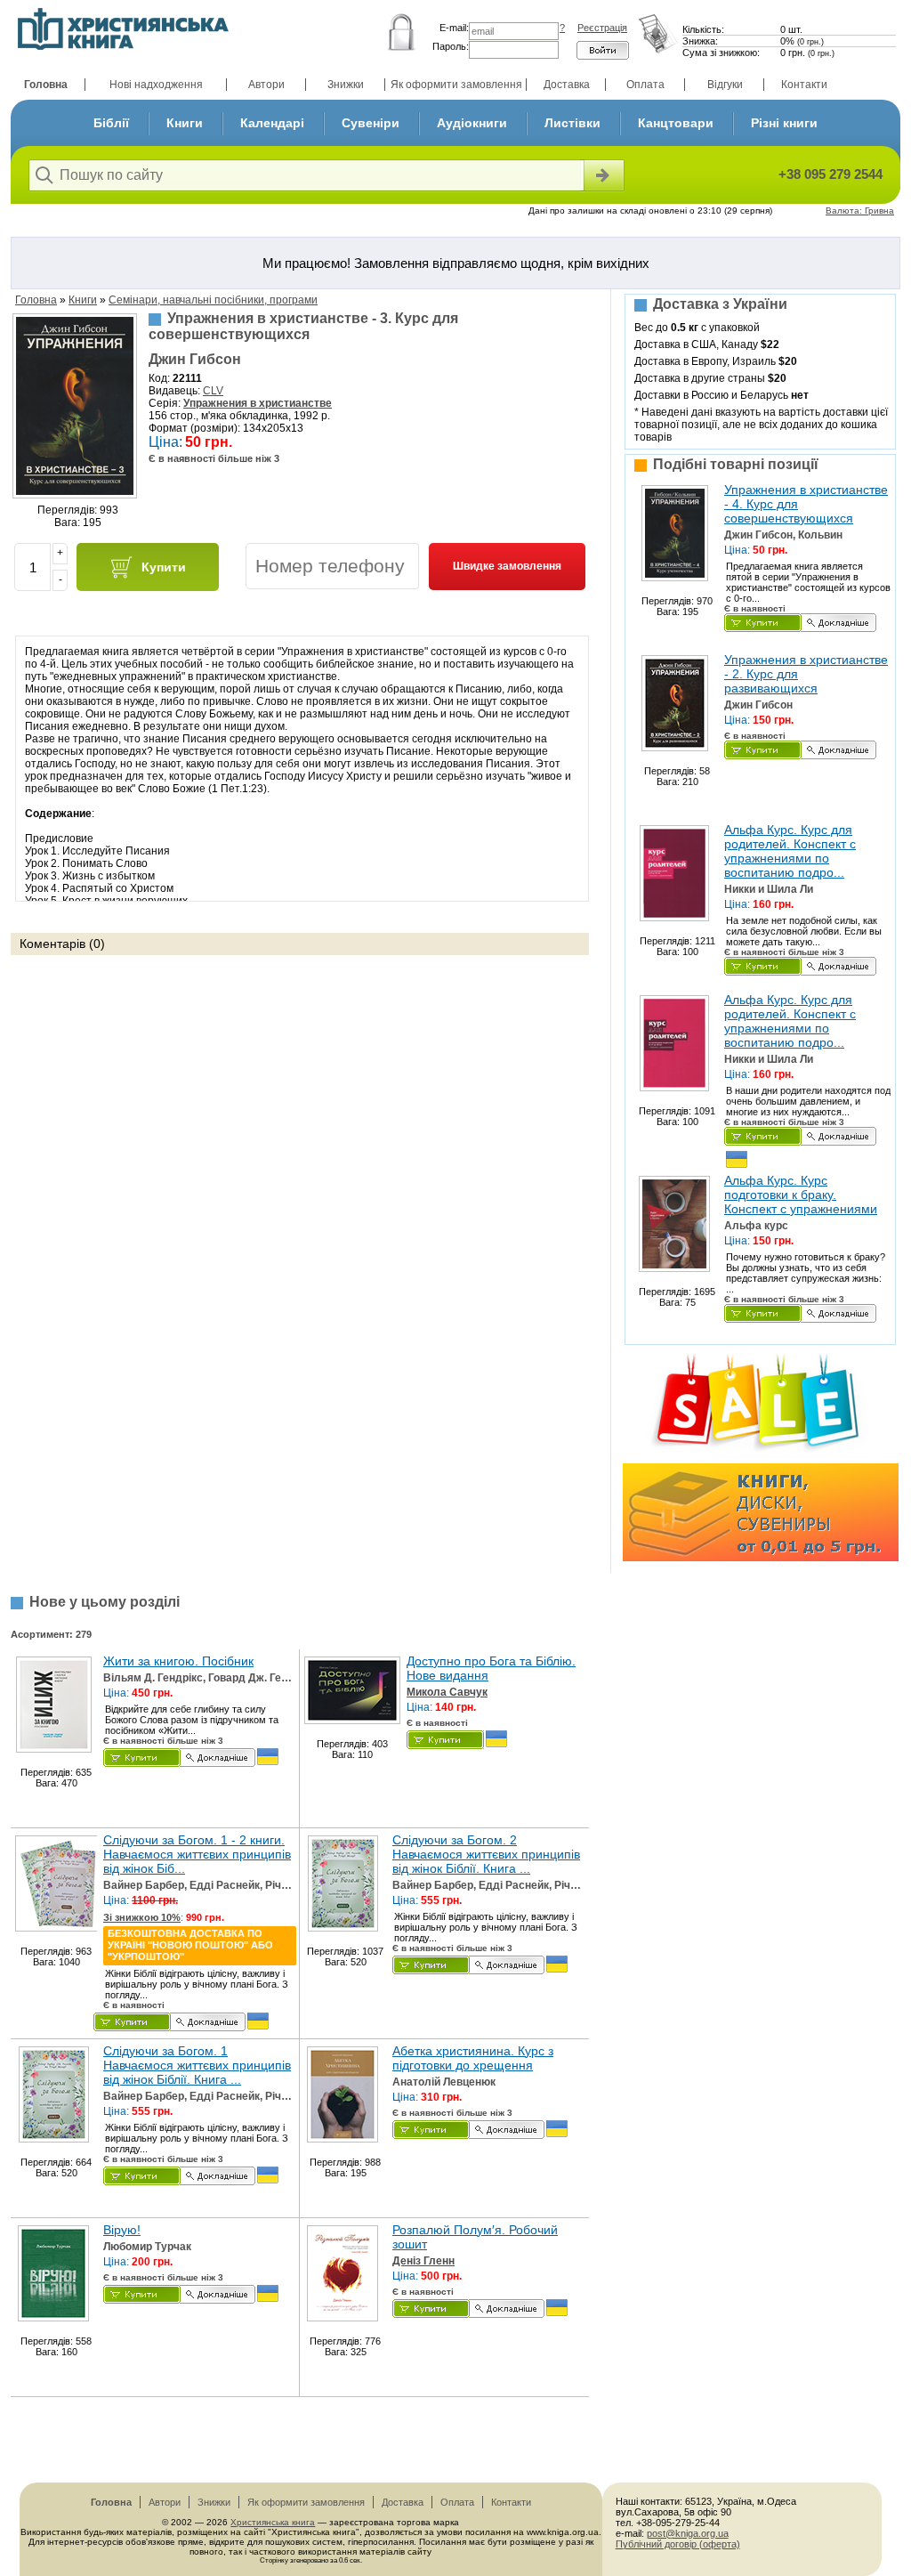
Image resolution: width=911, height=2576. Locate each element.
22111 (187, 378)
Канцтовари (676, 123)
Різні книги (784, 123)
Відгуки (725, 85)
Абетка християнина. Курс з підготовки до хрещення (473, 2058)
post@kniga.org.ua (688, 2533)
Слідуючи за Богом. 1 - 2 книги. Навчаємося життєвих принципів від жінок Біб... (197, 1854)
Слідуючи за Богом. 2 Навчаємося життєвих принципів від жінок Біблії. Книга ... (486, 1854)
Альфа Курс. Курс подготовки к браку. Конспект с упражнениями (801, 1195)
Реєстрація (602, 28)
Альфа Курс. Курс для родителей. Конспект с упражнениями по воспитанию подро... (790, 851)
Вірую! (122, 2230)
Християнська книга (273, 2522)
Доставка (567, 85)
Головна (46, 85)
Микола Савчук (447, 1692)
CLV (213, 391)
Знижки (346, 85)
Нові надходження (156, 85)
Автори (266, 85)
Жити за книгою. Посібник (178, 1661)
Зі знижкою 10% (142, 1917)
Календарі (272, 123)
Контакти (804, 85)
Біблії (111, 123)
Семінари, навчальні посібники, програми (213, 300)
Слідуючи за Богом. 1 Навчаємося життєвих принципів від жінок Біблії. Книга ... (197, 2065)
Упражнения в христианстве (258, 403)
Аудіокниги (472, 123)
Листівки (572, 123)
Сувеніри (371, 123)
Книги (185, 123)
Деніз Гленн (423, 2261)
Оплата (645, 85)
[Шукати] (602, 175)
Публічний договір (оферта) (678, 2544)
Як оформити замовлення (456, 85)
